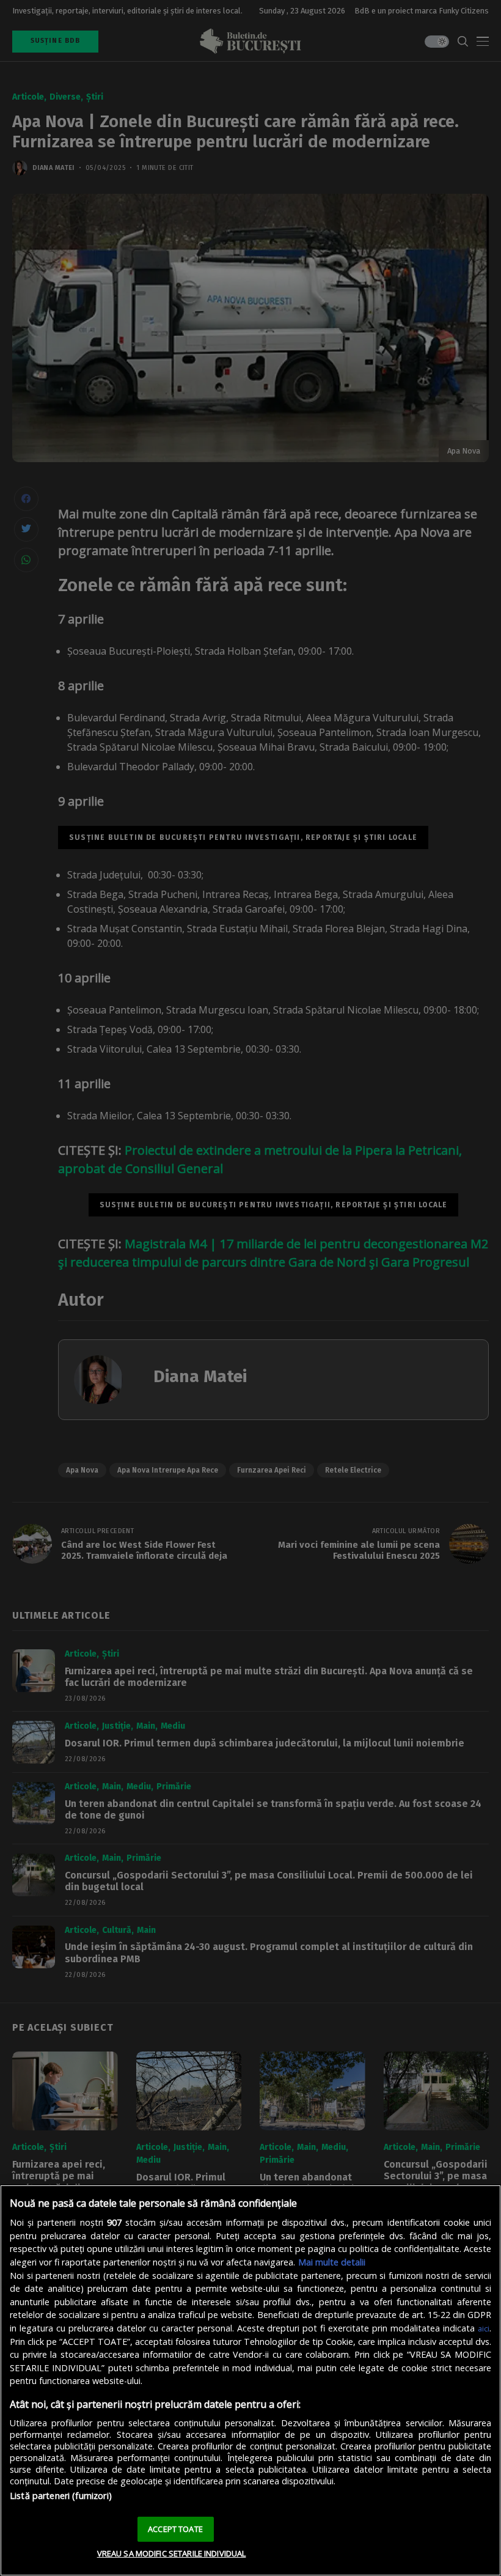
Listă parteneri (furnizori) (61, 2496)
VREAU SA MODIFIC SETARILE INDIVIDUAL (172, 2553)
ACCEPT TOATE (175, 2529)
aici (484, 2328)
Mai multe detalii (332, 2262)
